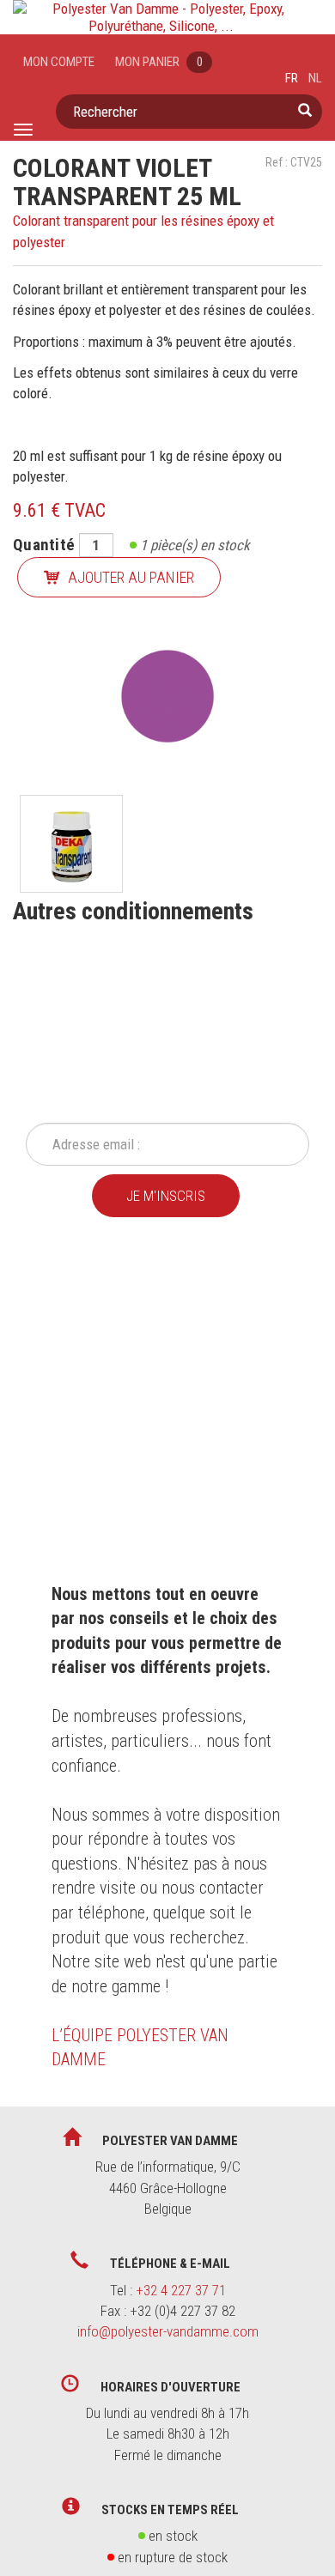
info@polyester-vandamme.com (168, 2331)
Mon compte (59, 62)
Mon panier (159, 62)
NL (315, 78)
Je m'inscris (166, 1196)
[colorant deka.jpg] (71, 844)
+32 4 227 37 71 (181, 2290)
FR (292, 78)
